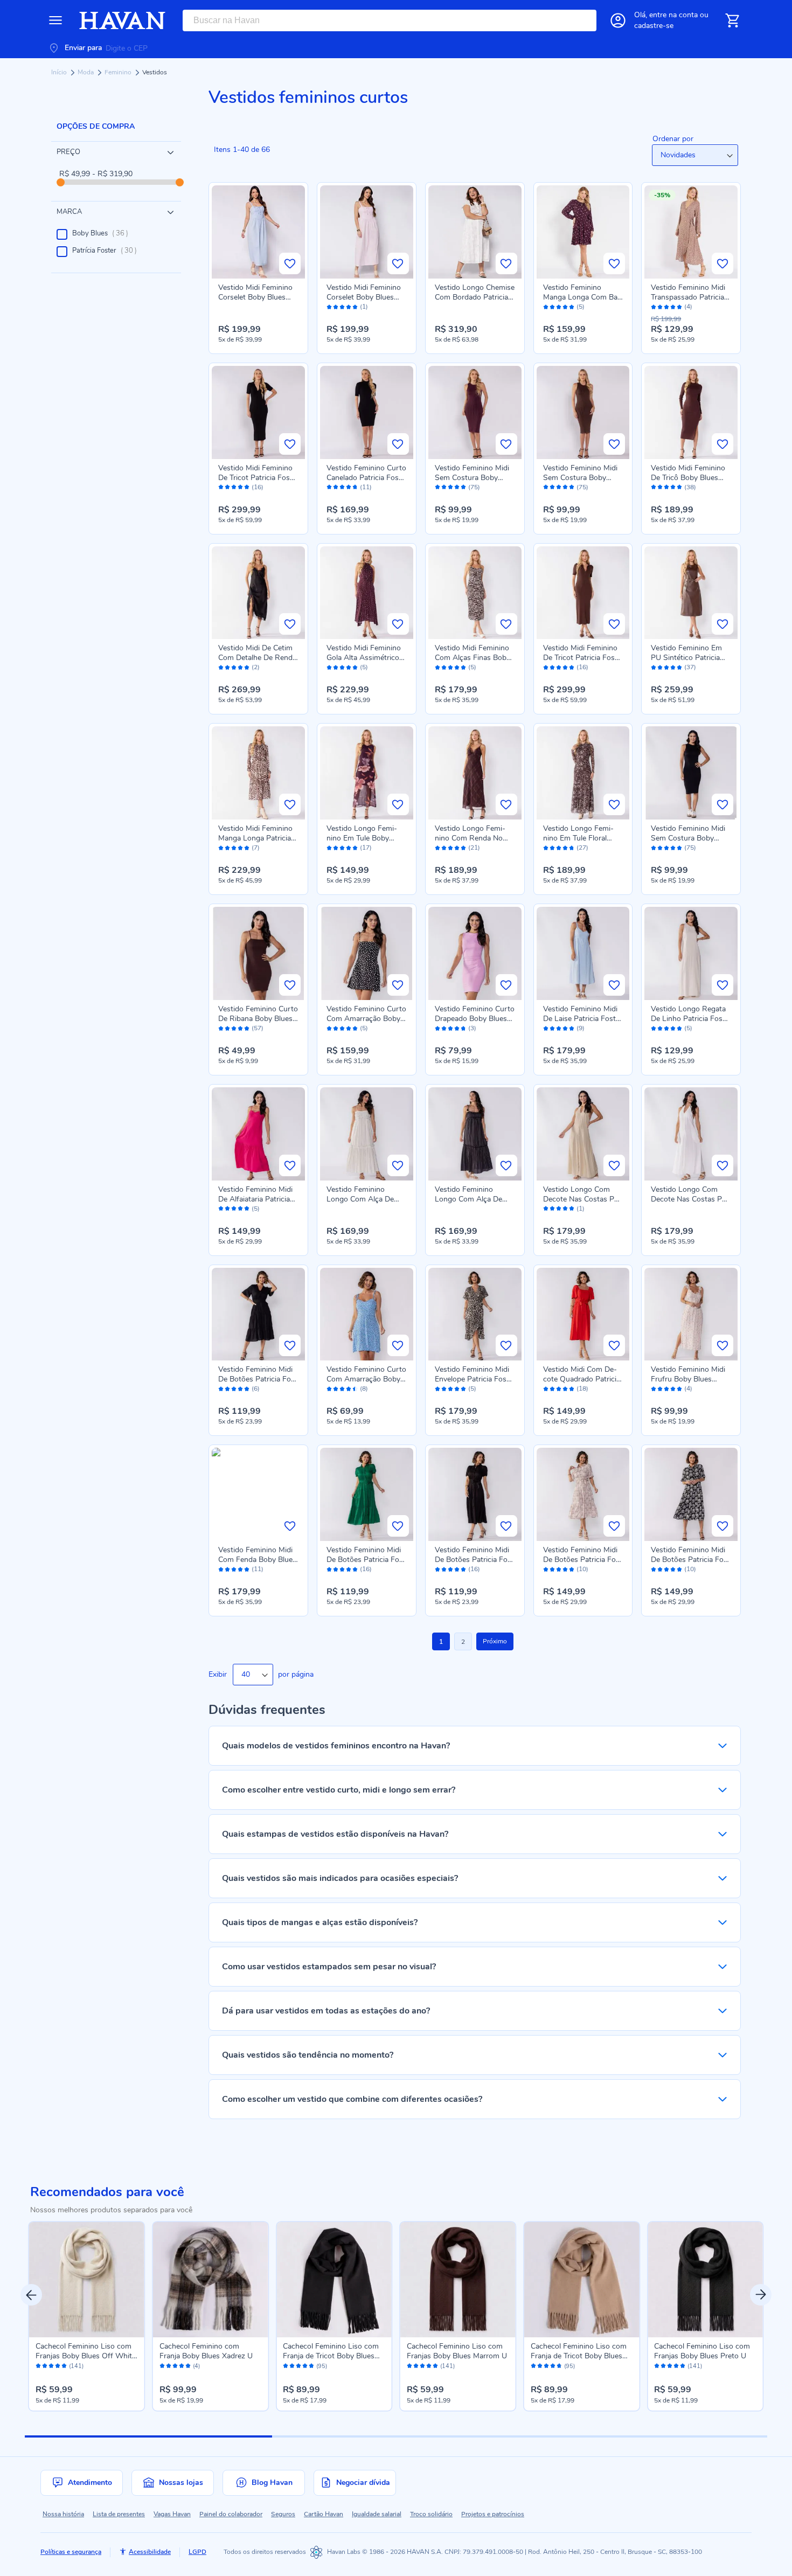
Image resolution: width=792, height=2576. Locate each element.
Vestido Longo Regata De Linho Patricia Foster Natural (688, 1019)
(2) (256, 667)
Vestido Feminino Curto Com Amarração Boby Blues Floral (366, 1379)
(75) (474, 487)
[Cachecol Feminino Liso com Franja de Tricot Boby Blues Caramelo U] (582, 2280)
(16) (258, 487)
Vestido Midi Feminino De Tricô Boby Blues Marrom (688, 478)
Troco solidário (431, 2514)
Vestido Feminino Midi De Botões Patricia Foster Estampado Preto (691, 1560)
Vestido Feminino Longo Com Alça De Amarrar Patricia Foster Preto (474, 1204)
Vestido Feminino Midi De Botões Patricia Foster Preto (475, 1560)
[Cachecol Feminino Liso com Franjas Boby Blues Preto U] (705, 2280)
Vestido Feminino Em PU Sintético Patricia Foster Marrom (686, 658)
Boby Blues (103, 233)
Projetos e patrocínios (493, 2514)
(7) (256, 848)
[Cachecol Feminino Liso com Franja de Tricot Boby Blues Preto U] (334, 2280)
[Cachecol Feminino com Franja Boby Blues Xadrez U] (211, 2280)
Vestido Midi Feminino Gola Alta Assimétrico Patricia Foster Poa (364, 658)
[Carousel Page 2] (396, 2436)
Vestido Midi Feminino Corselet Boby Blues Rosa (364, 297)
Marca (69, 212)
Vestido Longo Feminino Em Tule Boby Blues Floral (362, 838)
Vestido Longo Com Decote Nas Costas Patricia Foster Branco (690, 1199)
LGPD (197, 2552)
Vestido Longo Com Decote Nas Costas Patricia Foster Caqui (582, 1199)
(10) (582, 1569)
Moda (86, 72)
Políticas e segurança (71, 2552)
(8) (364, 1389)
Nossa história (63, 2514)
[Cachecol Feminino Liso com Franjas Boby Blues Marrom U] (458, 2280)
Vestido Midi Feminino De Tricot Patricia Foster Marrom (581, 658)
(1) (364, 307)
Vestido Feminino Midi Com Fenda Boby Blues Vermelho (257, 1560)
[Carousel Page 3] (644, 2436)
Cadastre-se (654, 26)
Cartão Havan (324, 2514)
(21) (474, 848)
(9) (581, 1028)
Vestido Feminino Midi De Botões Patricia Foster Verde (366, 1560)
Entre (673, 15)
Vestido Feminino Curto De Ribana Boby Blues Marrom (258, 1019)
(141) (76, 2366)
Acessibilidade (150, 2552)
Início (60, 72)
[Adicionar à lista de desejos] (290, 263)
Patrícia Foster (108, 251)
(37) (690, 667)
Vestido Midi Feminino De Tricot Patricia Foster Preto (256, 478)
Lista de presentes (119, 2514)
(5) (581, 307)
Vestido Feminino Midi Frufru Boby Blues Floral (688, 1379)
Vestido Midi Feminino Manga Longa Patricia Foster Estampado (255, 838)
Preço (68, 152)
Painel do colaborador (231, 2514)
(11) (366, 487)
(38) (690, 487)
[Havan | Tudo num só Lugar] (122, 20)
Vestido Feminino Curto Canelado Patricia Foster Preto (366, 478)
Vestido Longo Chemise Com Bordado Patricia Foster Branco (475, 297)
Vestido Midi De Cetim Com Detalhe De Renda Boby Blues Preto (257, 658)
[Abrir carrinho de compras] (732, 20)
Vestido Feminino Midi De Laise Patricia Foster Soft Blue (583, 1019)
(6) (256, 1389)
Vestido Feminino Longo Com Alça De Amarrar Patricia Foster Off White (366, 1204)
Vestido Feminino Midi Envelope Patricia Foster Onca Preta (472, 1379)
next (761, 2295)
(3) (472, 1028)
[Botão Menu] (55, 20)
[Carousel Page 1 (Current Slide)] (148, 2436)
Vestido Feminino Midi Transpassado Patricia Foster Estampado (688, 297)
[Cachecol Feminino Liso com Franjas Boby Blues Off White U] (87, 2280)
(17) (366, 848)
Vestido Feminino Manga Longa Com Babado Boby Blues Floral (582, 297)
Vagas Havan (172, 2514)
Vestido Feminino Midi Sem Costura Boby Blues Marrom (580, 478)
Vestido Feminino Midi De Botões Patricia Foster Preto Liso (258, 1379)
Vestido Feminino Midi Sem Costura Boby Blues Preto (688, 838)
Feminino (119, 72)
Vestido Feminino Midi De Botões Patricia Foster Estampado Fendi (583, 1560)
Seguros (283, 2514)
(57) (258, 1028)
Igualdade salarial (377, 2514)
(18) (582, 1389)
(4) (688, 307)
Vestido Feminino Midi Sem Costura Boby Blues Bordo (472, 478)
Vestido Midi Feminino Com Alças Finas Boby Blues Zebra (473, 658)
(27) (582, 848)
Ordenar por (673, 139)
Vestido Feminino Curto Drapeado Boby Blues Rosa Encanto (475, 1019)
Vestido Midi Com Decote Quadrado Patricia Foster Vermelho (582, 1379)
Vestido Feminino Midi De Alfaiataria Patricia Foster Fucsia (255, 1199)
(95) (322, 2366)
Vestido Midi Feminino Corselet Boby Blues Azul (255, 297)
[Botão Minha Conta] (618, 20)
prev (31, 2295)
